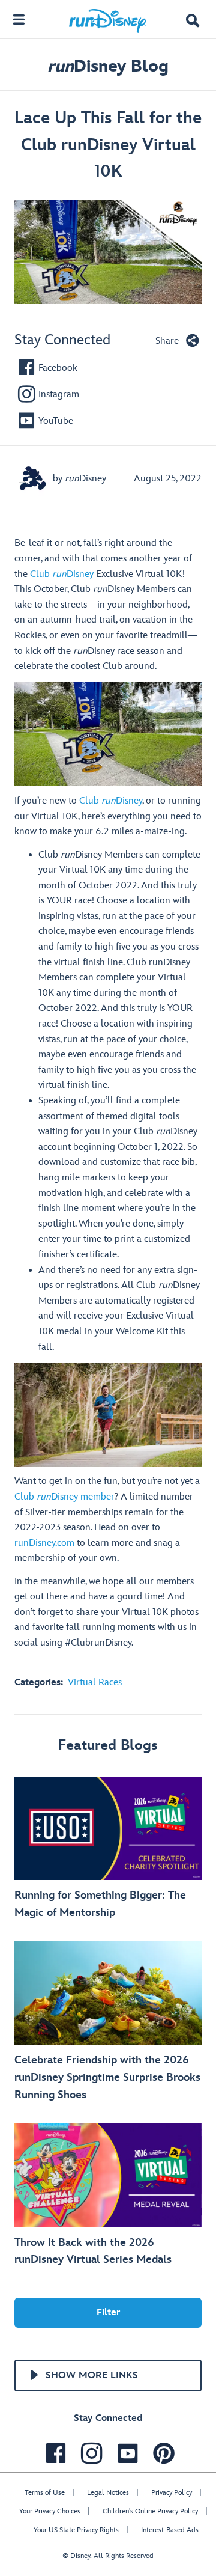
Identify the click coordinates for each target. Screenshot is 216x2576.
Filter (108, 2312)
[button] (193, 22)
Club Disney (62, 574)
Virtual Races (95, 1683)
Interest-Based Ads (170, 2530)
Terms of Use (45, 2493)
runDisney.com (44, 1543)
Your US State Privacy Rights (76, 2530)
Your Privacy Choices (50, 2511)
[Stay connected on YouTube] (125, 2453)
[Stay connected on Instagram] (89, 2453)
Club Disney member (64, 1497)
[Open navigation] (19, 19)
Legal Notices (108, 2493)
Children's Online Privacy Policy (150, 2511)
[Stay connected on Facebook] (53, 2453)
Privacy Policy (172, 2493)
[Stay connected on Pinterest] (161, 2453)
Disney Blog (108, 66)
